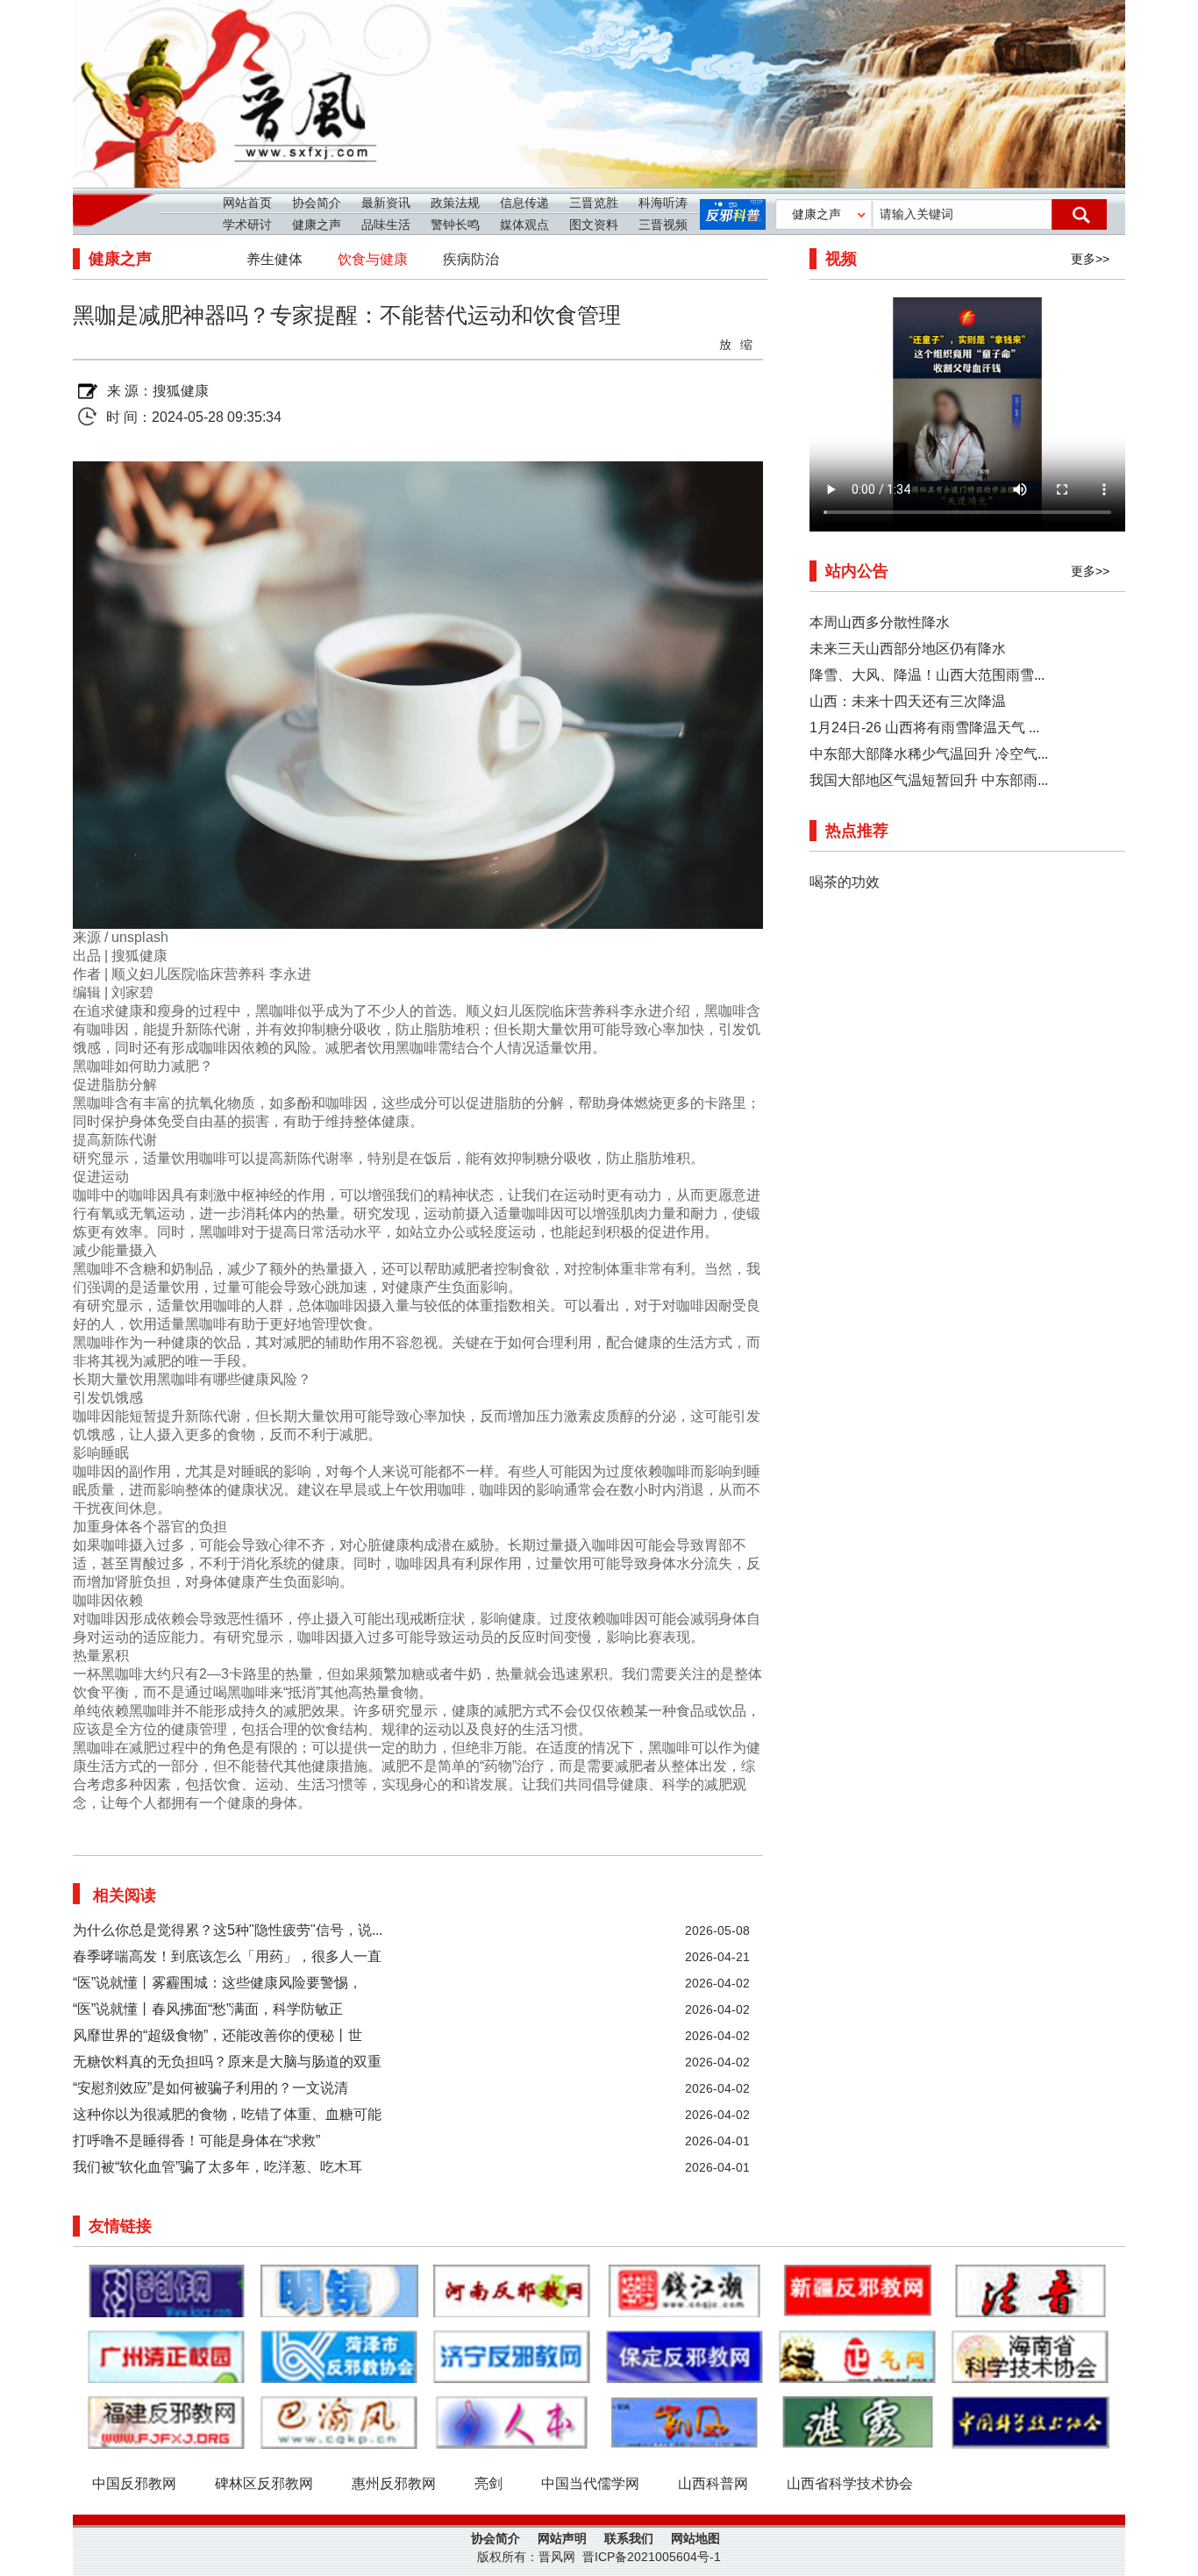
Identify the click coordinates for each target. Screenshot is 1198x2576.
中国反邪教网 (134, 2483)
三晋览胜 (594, 203)
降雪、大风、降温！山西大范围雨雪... (927, 675)
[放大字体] (726, 343)
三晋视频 (663, 225)
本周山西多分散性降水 (880, 622)
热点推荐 (857, 831)
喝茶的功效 (845, 882)
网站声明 (562, 2538)
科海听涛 (663, 203)
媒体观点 (524, 225)
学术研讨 (247, 225)
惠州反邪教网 (394, 2483)
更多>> (1090, 259)
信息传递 (524, 203)
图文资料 (594, 225)
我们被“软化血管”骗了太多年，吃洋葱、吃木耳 (217, 2167)
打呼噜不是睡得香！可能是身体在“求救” (196, 2141)
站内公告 (857, 571)
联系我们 (629, 2538)
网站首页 (247, 203)
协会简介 (317, 203)
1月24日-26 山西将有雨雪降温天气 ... (924, 728)
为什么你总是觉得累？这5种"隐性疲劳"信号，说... (228, 1930)
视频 (841, 259)
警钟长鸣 (455, 225)
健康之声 (317, 225)
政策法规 (455, 203)
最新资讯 (386, 203)
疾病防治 (471, 259)
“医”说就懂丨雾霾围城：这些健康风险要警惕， (217, 1983)
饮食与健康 (373, 259)
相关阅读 (125, 1895)
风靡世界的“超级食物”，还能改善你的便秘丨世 (217, 2035)
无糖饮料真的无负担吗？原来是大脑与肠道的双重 (227, 2062)
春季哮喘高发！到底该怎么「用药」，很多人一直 (227, 1956)
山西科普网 (713, 2483)
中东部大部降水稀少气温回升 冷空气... (929, 754)
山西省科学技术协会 (850, 2483)
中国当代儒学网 (590, 2483)
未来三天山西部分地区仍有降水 (908, 649)
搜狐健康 (181, 391)
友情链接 (120, 2226)
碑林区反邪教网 (264, 2483)
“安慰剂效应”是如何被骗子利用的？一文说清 (210, 2088)
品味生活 (386, 225)
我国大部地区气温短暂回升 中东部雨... (929, 780)
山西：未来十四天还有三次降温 (908, 701)
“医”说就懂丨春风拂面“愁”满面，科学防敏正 (208, 2009)
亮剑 (488, 2483)
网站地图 (695, 2538)
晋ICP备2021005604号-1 (652, 2557)
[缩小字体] (747, 343)
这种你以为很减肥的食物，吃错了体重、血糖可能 (227, 2114)
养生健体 (275, 259)
